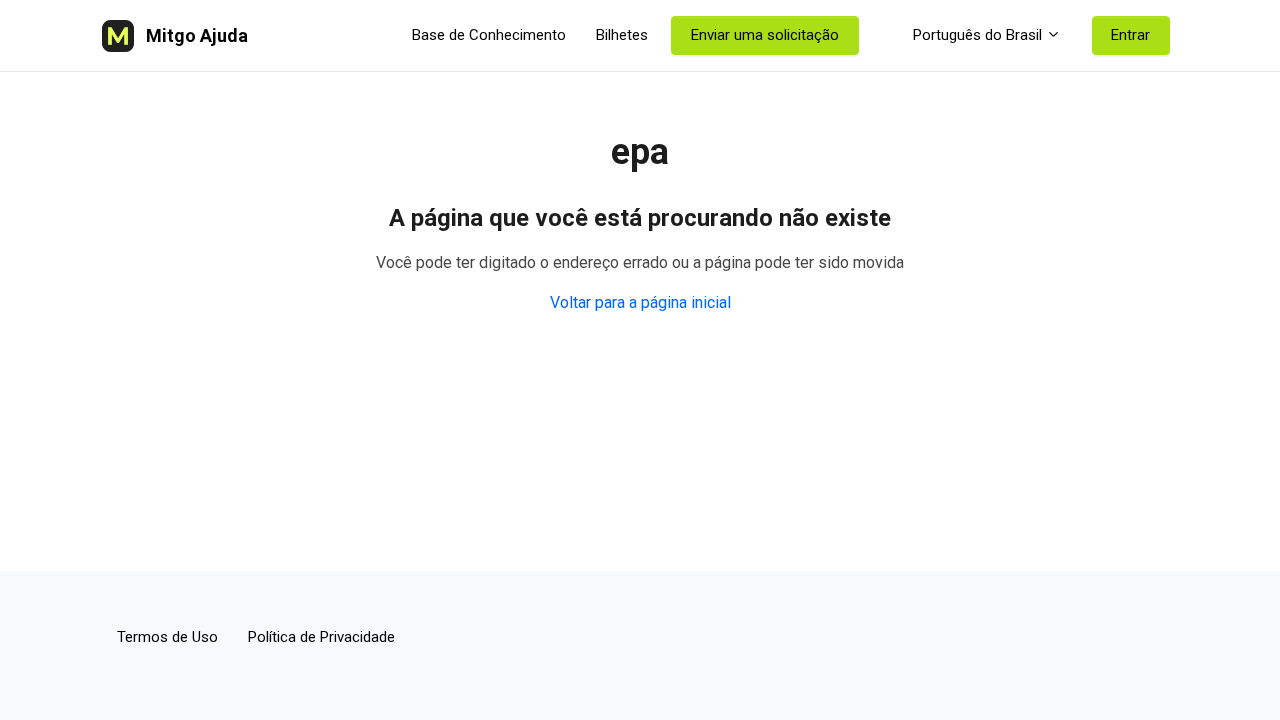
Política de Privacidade (321, 637)
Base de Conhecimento (489, 35)
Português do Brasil (977, 35)
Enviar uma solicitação (765, 35)
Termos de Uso (167, 637)
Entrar (1130, 35)
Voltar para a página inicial (640, 302)
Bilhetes (622, 35)
